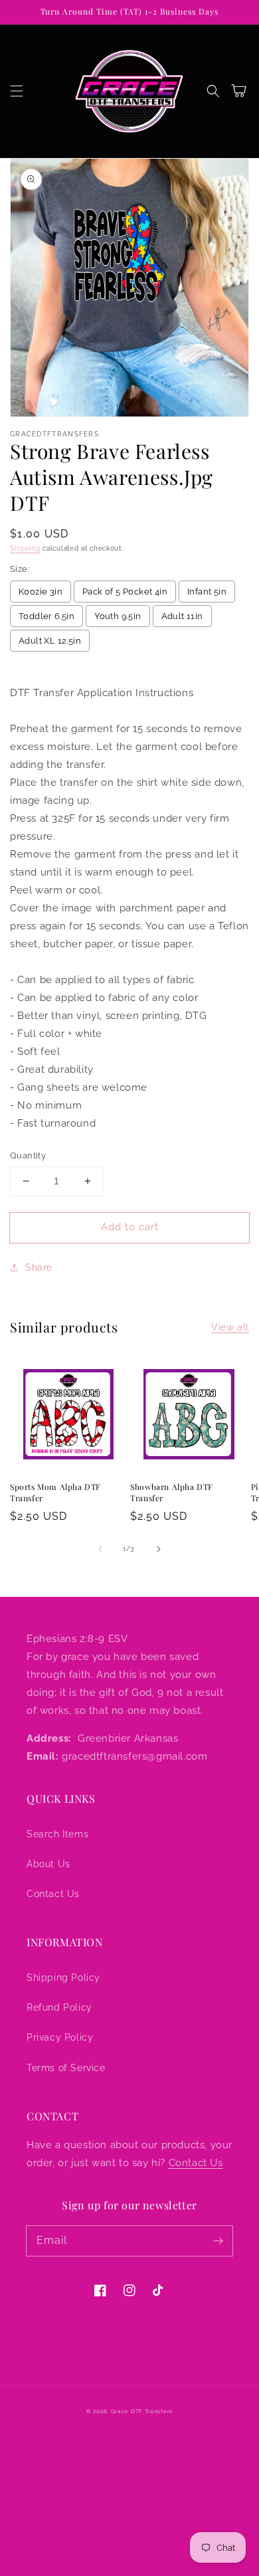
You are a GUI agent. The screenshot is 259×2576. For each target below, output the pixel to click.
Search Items (57, 1834)
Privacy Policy (60, 2037)
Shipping (25, 548)
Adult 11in (182, 616)
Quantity (28, 1155)
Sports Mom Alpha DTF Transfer (55, 1492)
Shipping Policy (63, 1978)
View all (230, 1327)
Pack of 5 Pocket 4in (125, 592)
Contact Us (53, 1894)
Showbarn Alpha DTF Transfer (172, 1492)
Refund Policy (59, 2007)
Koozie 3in (41, 592)
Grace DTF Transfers (142, 2411)
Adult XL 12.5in (50, 641)
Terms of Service (66, 2068)
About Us (48, 1864)
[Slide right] (159, 1549)
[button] (17, 91)
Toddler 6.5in (46, 616)
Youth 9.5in (118, 616)
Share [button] (39, 1267)
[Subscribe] (218, 2241)
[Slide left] (100, 1549)
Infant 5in (207, 592)
